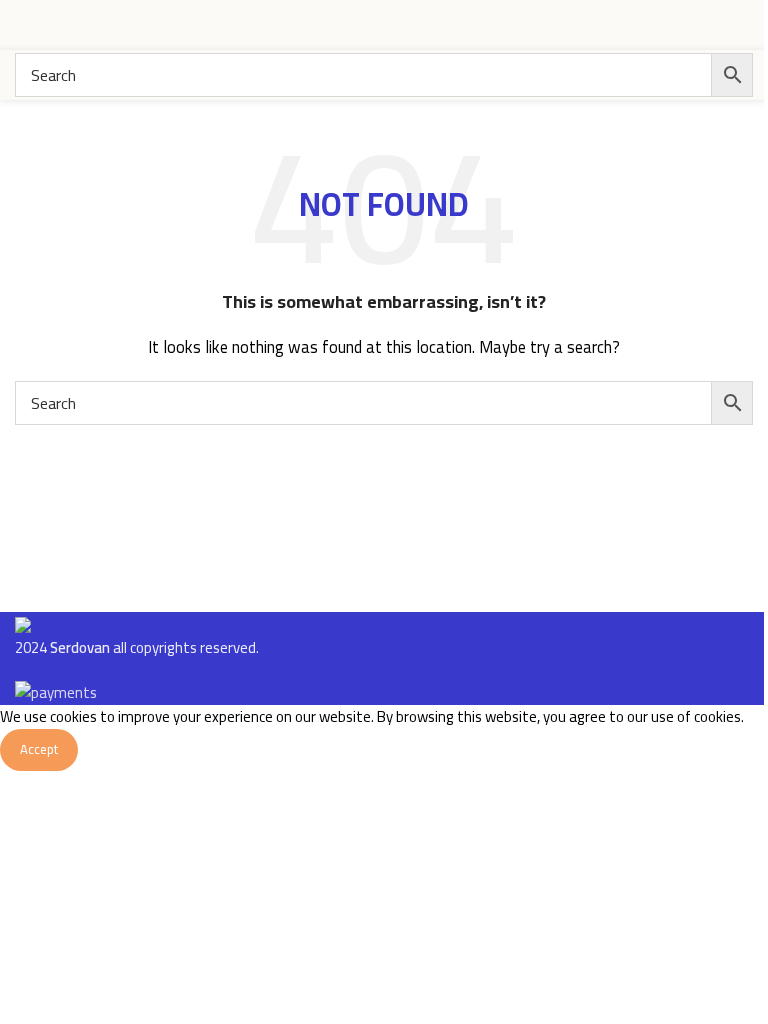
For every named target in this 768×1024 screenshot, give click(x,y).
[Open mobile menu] (23, 25)
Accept (39, 749)
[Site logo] (678, 23)
